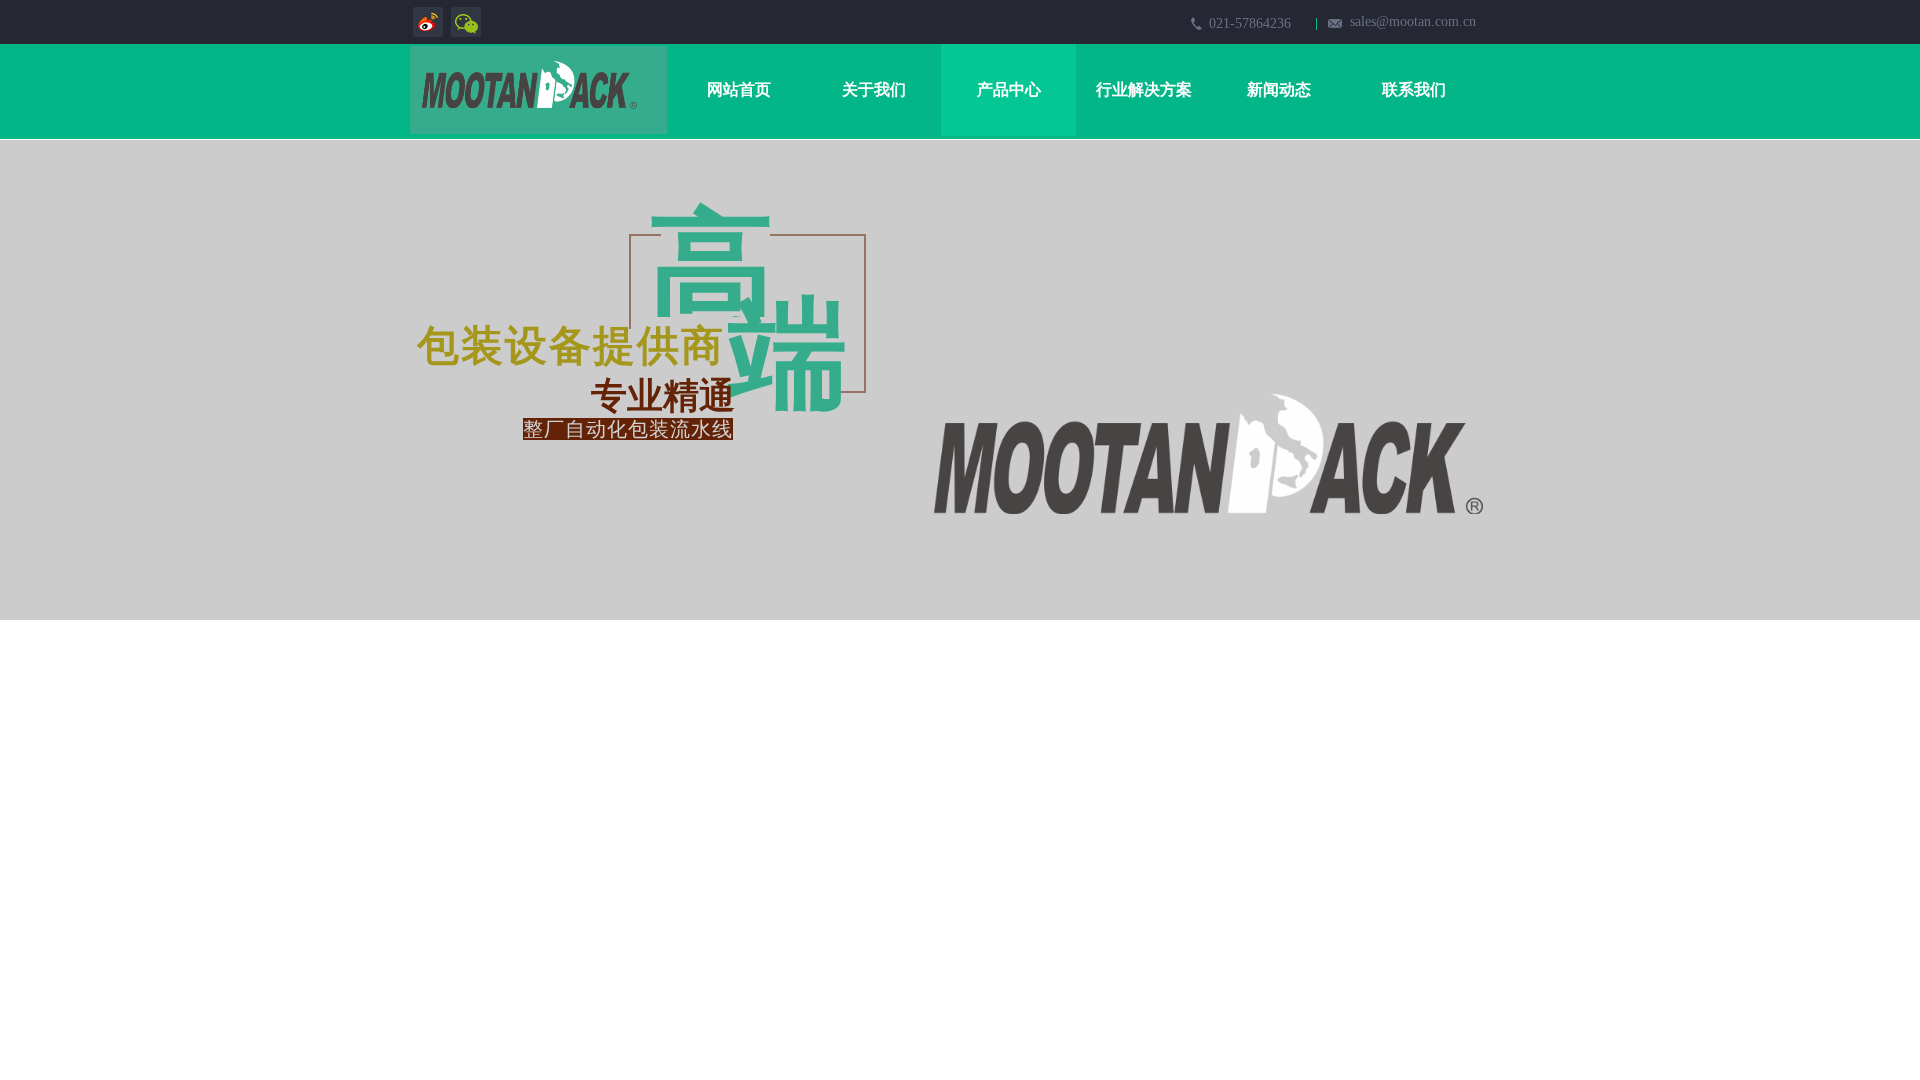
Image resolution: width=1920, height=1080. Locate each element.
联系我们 (1414, 89)
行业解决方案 (1144, 89)
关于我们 (874, 89)
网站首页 (739, 89)
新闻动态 (1279, 89)
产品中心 (1009, 89)
